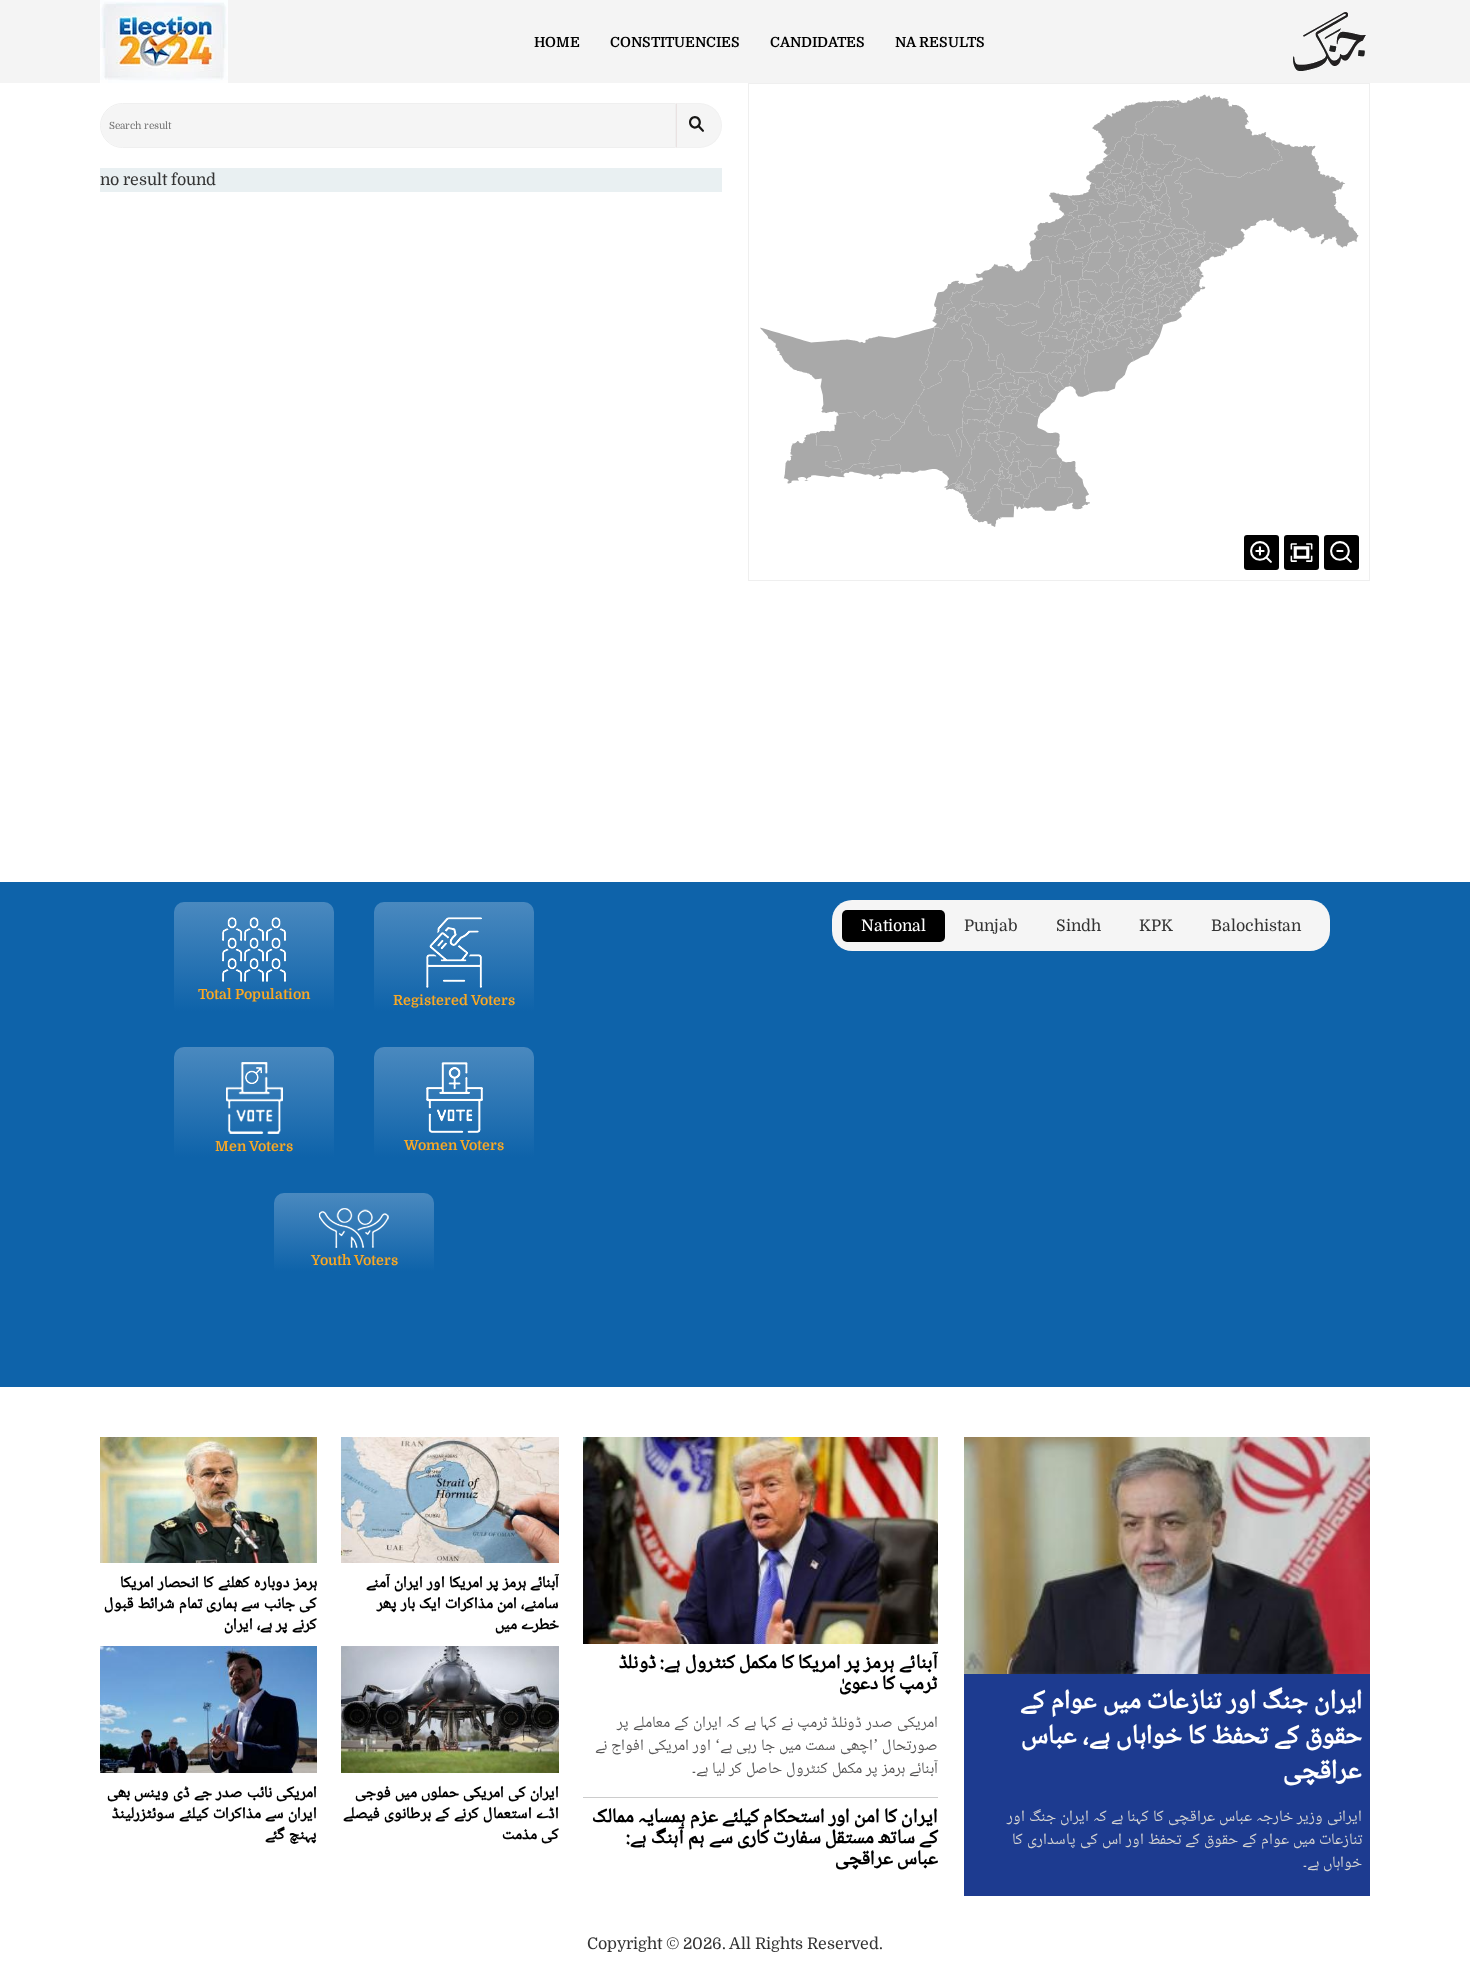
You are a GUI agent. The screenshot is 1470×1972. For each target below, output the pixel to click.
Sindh (1078, 926)
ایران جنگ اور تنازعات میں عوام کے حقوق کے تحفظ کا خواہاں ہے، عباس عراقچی (1191, 1737)
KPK (1156, 926)
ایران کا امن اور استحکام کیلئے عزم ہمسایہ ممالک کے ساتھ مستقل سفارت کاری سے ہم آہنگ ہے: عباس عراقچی (765, 1839)
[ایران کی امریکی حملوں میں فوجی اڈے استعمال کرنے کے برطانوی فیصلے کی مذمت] (449, 1709)
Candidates (817, 42)
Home (557, 42)
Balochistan (1256, 926)
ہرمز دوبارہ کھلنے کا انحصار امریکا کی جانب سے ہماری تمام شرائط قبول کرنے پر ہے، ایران (210, 1604)
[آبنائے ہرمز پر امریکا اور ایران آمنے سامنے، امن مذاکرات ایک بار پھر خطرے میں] (449, 1500)
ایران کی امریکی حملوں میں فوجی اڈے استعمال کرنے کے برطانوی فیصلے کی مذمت (451, 1814)
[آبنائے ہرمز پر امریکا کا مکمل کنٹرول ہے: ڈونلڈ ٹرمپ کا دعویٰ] (761, 1540)
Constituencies (675, 42)
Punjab (991, 926)
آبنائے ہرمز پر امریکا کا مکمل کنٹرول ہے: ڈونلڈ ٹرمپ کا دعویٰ (778, 1674)
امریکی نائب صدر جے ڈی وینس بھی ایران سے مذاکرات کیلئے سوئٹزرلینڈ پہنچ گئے (212, 1814)
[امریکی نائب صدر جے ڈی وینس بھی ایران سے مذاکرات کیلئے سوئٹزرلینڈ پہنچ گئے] (208, 1709)
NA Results (940, 42)
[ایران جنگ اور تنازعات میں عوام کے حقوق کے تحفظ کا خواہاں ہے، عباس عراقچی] (1167, 1555)
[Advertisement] (735, 720)
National (893, 926)
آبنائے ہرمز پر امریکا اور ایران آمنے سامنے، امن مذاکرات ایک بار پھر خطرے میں (462, 1604)
